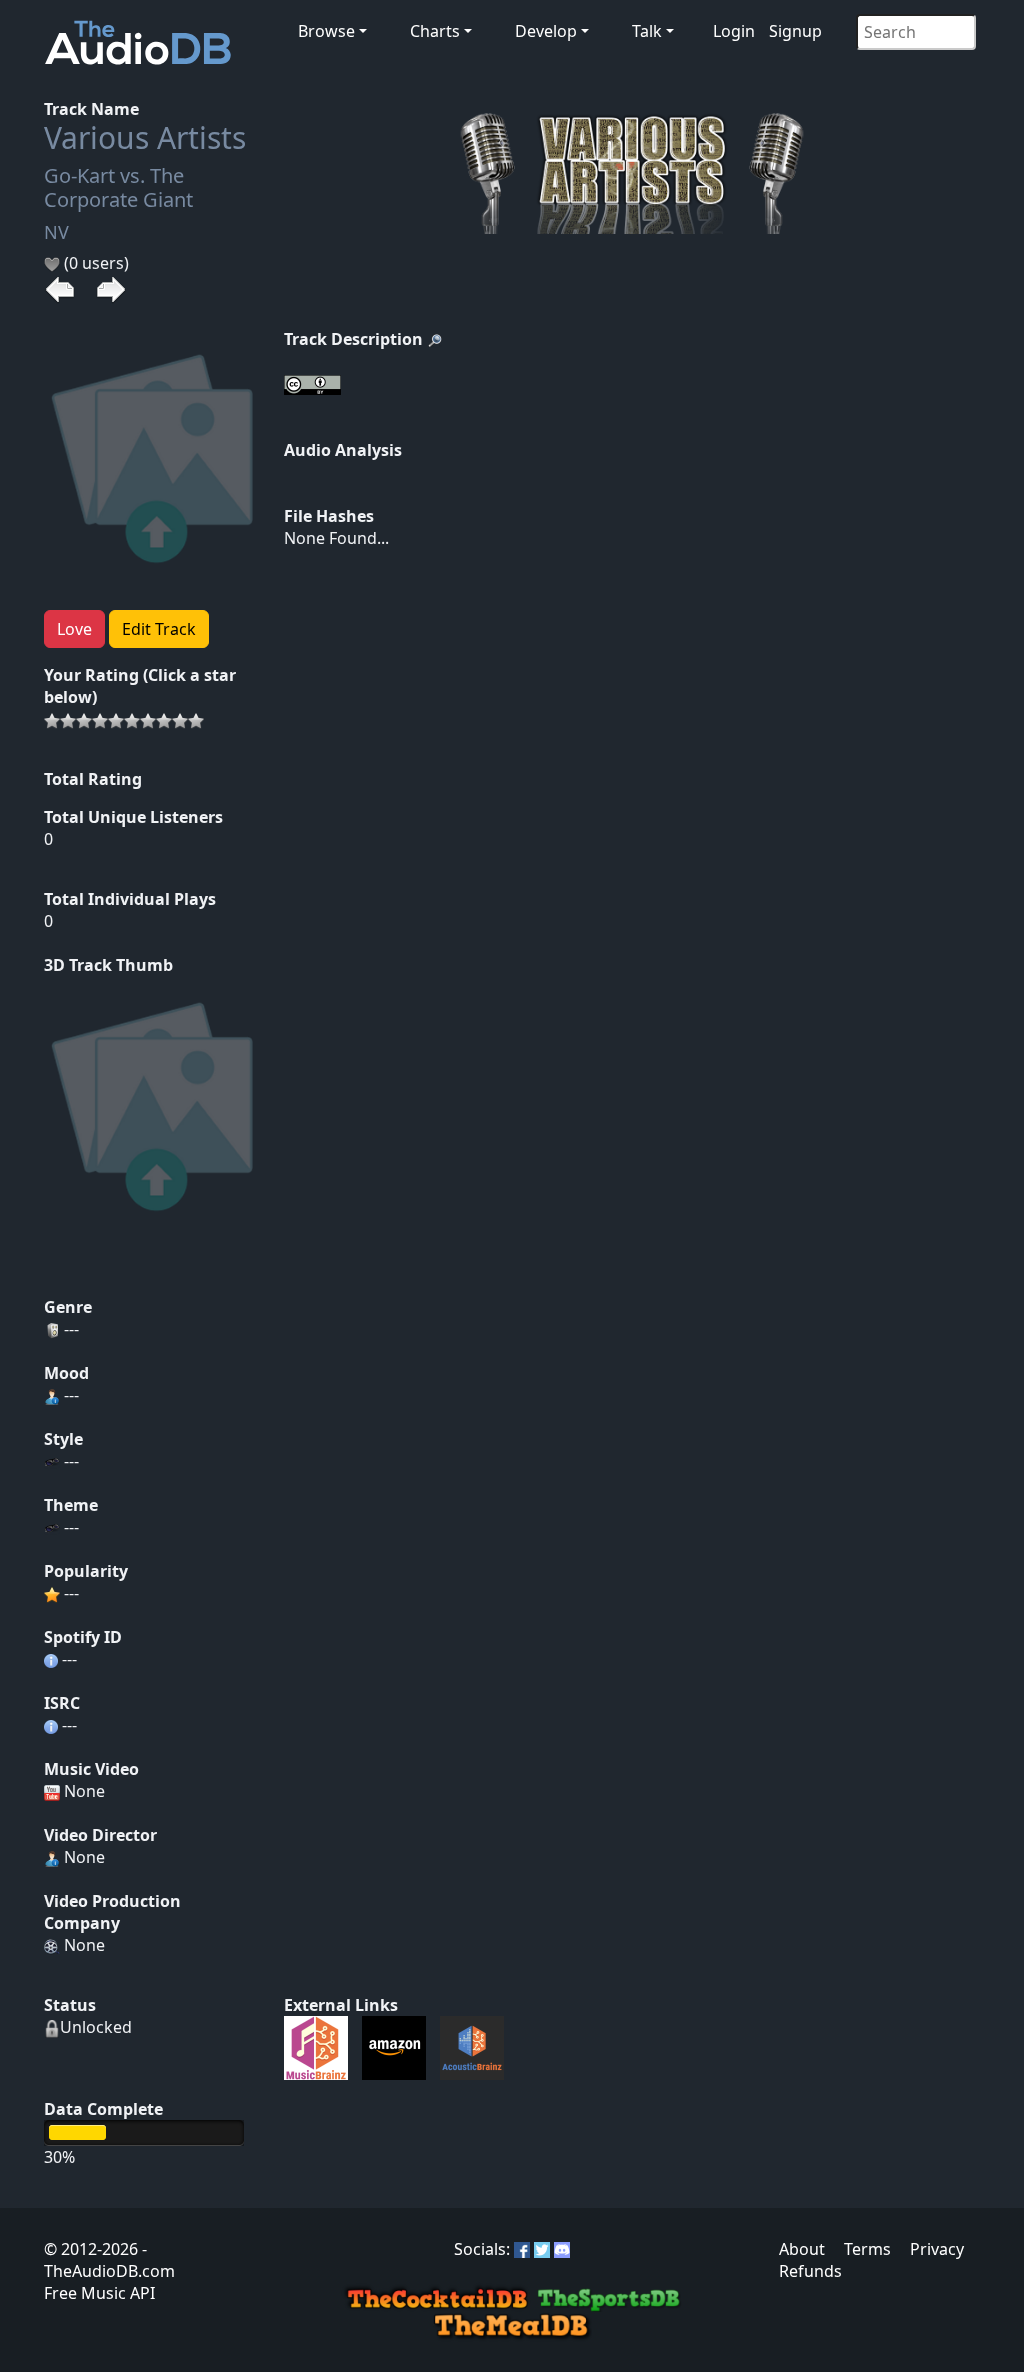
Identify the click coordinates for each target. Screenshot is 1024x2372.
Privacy (937, 2249)
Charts (435, 31)
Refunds (810, 2271)
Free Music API (99, 2293)
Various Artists (145, 137)
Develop (546, 31)
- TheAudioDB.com (109, 2260)
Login (734, 31)
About (802, 2249)
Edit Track (159, 629)
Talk (647, 31)
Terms (867, 2249)
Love (74, 629)
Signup (795, 31)
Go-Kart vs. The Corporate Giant (118, 187)
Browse (326, 31)
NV (56, 232)
